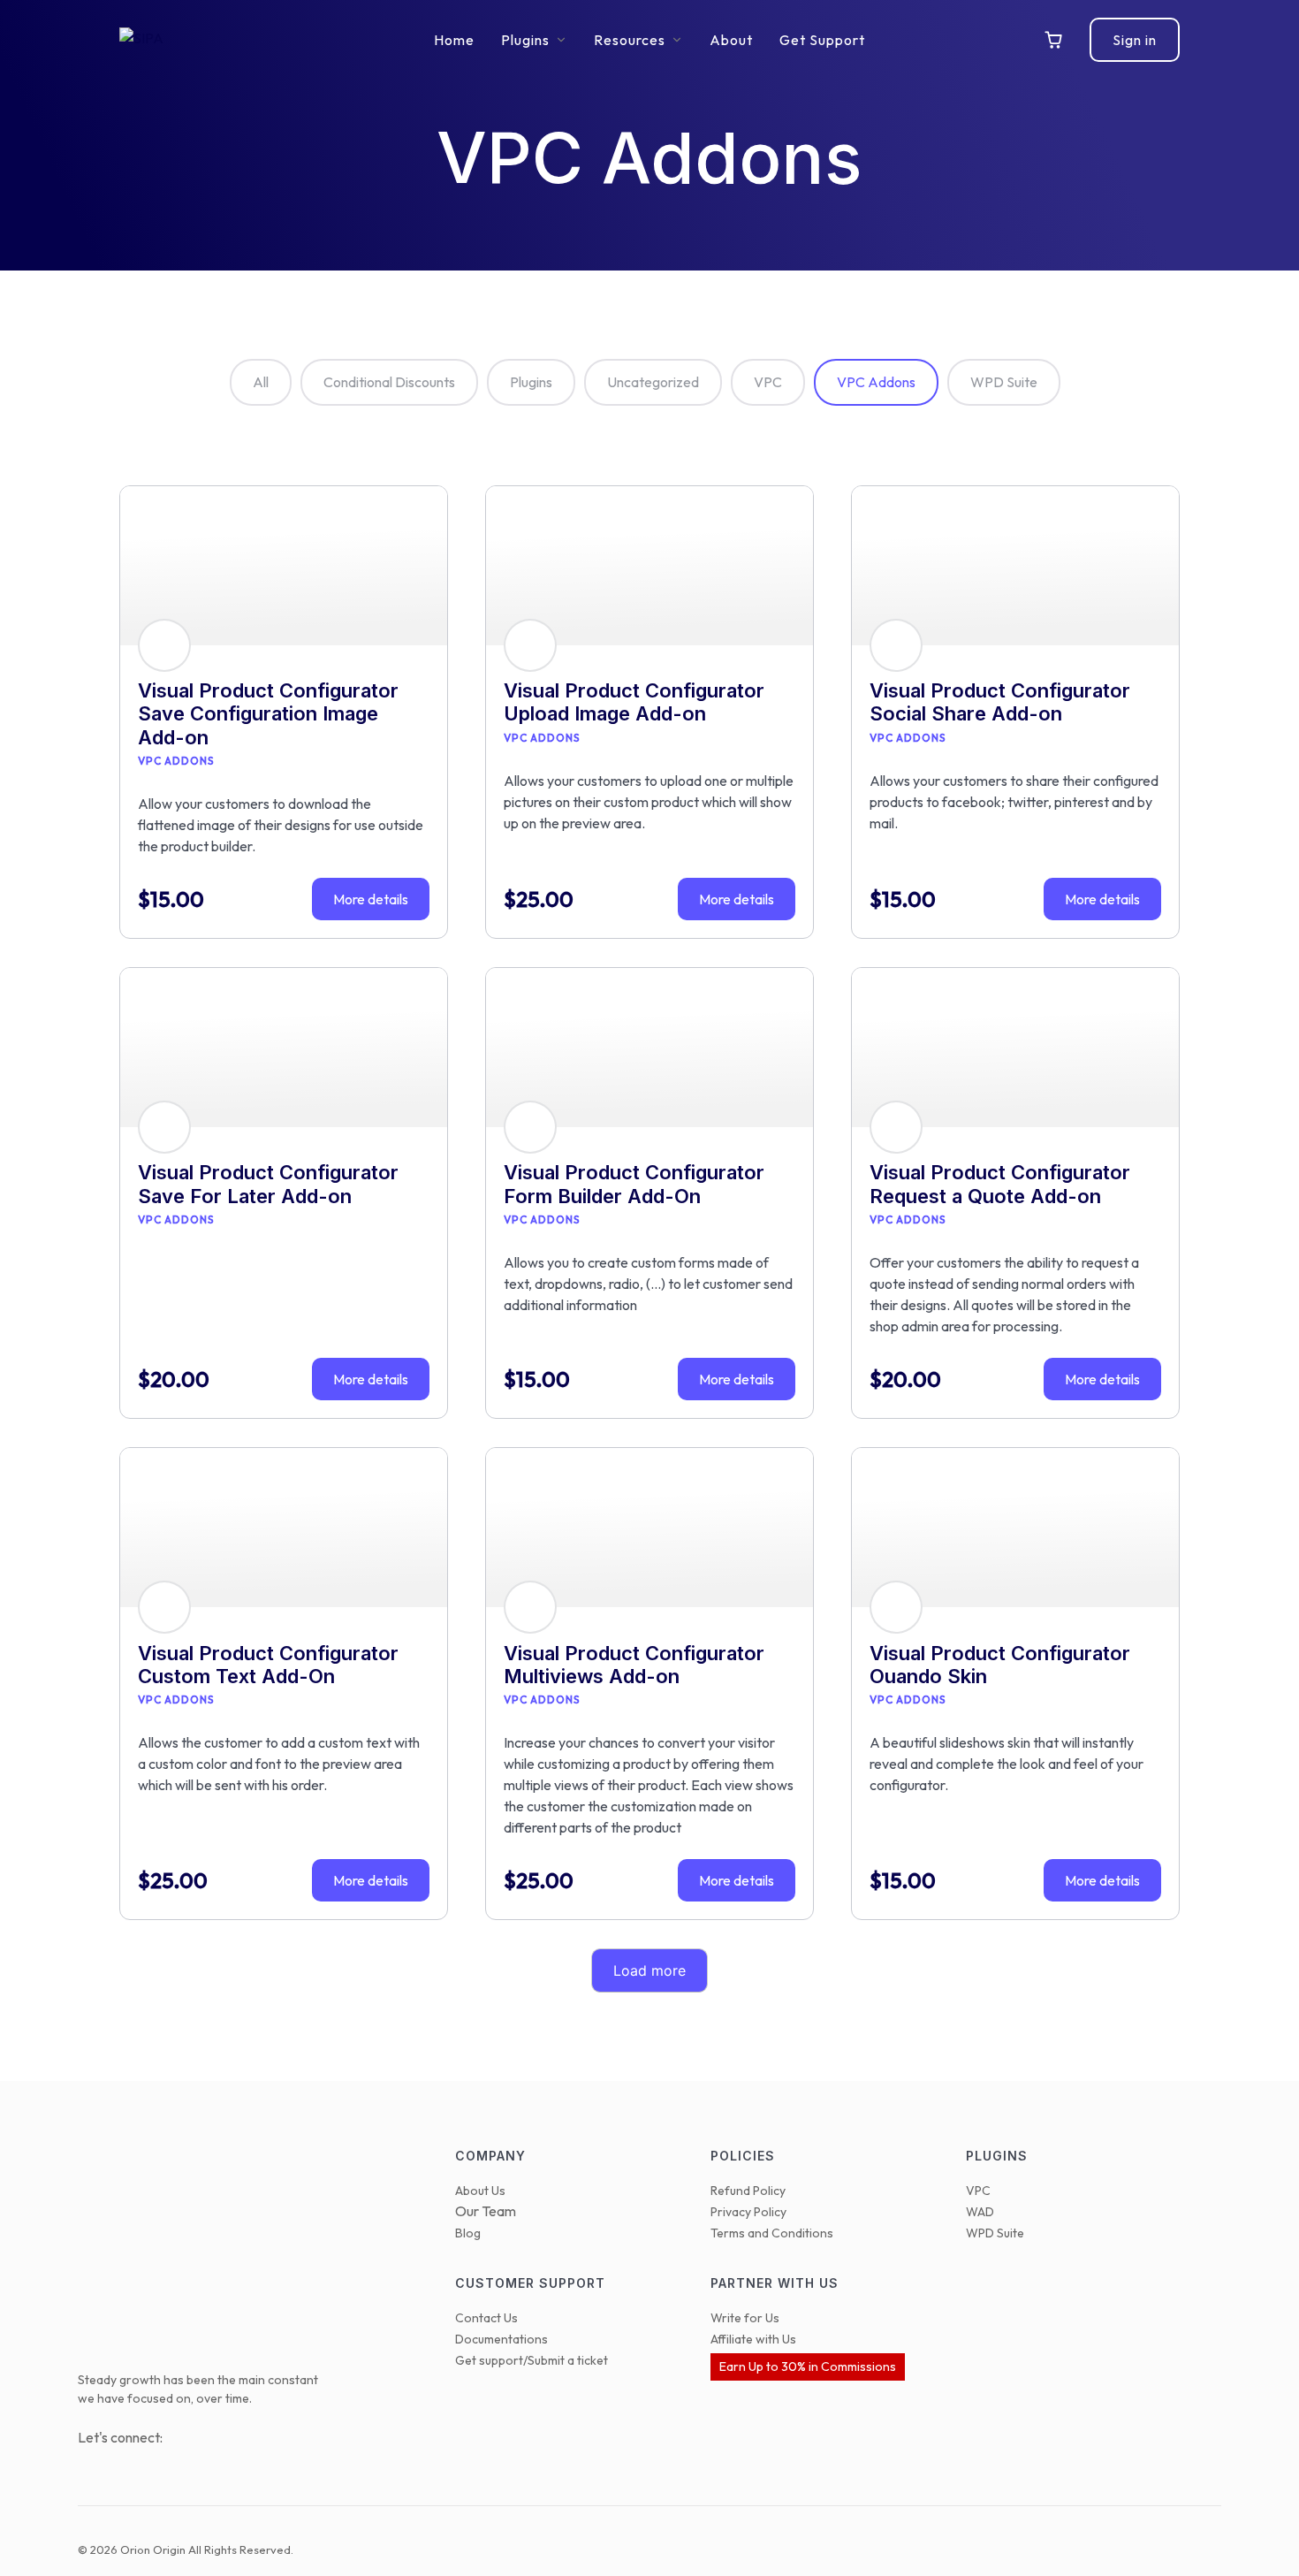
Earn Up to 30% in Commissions (808, 2366)
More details (371, 899)
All (261, 382)
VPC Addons (876, 382)
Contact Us (486, 2318)
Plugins (531, 382)
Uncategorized (653, 382)
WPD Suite (1004, 382)
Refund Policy (748, 2191)
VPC (768, 382)
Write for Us (745, 2318)
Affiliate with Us (753, 2339)
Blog (468, 2233)
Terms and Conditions (772, 2233)
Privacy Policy (748, 2212)
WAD (980, 2212)
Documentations (501, 2339)
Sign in (1135, 40)
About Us (480, 2191)
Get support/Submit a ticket (532, 2360)
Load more (649, 1970)
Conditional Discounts (389, 382)
